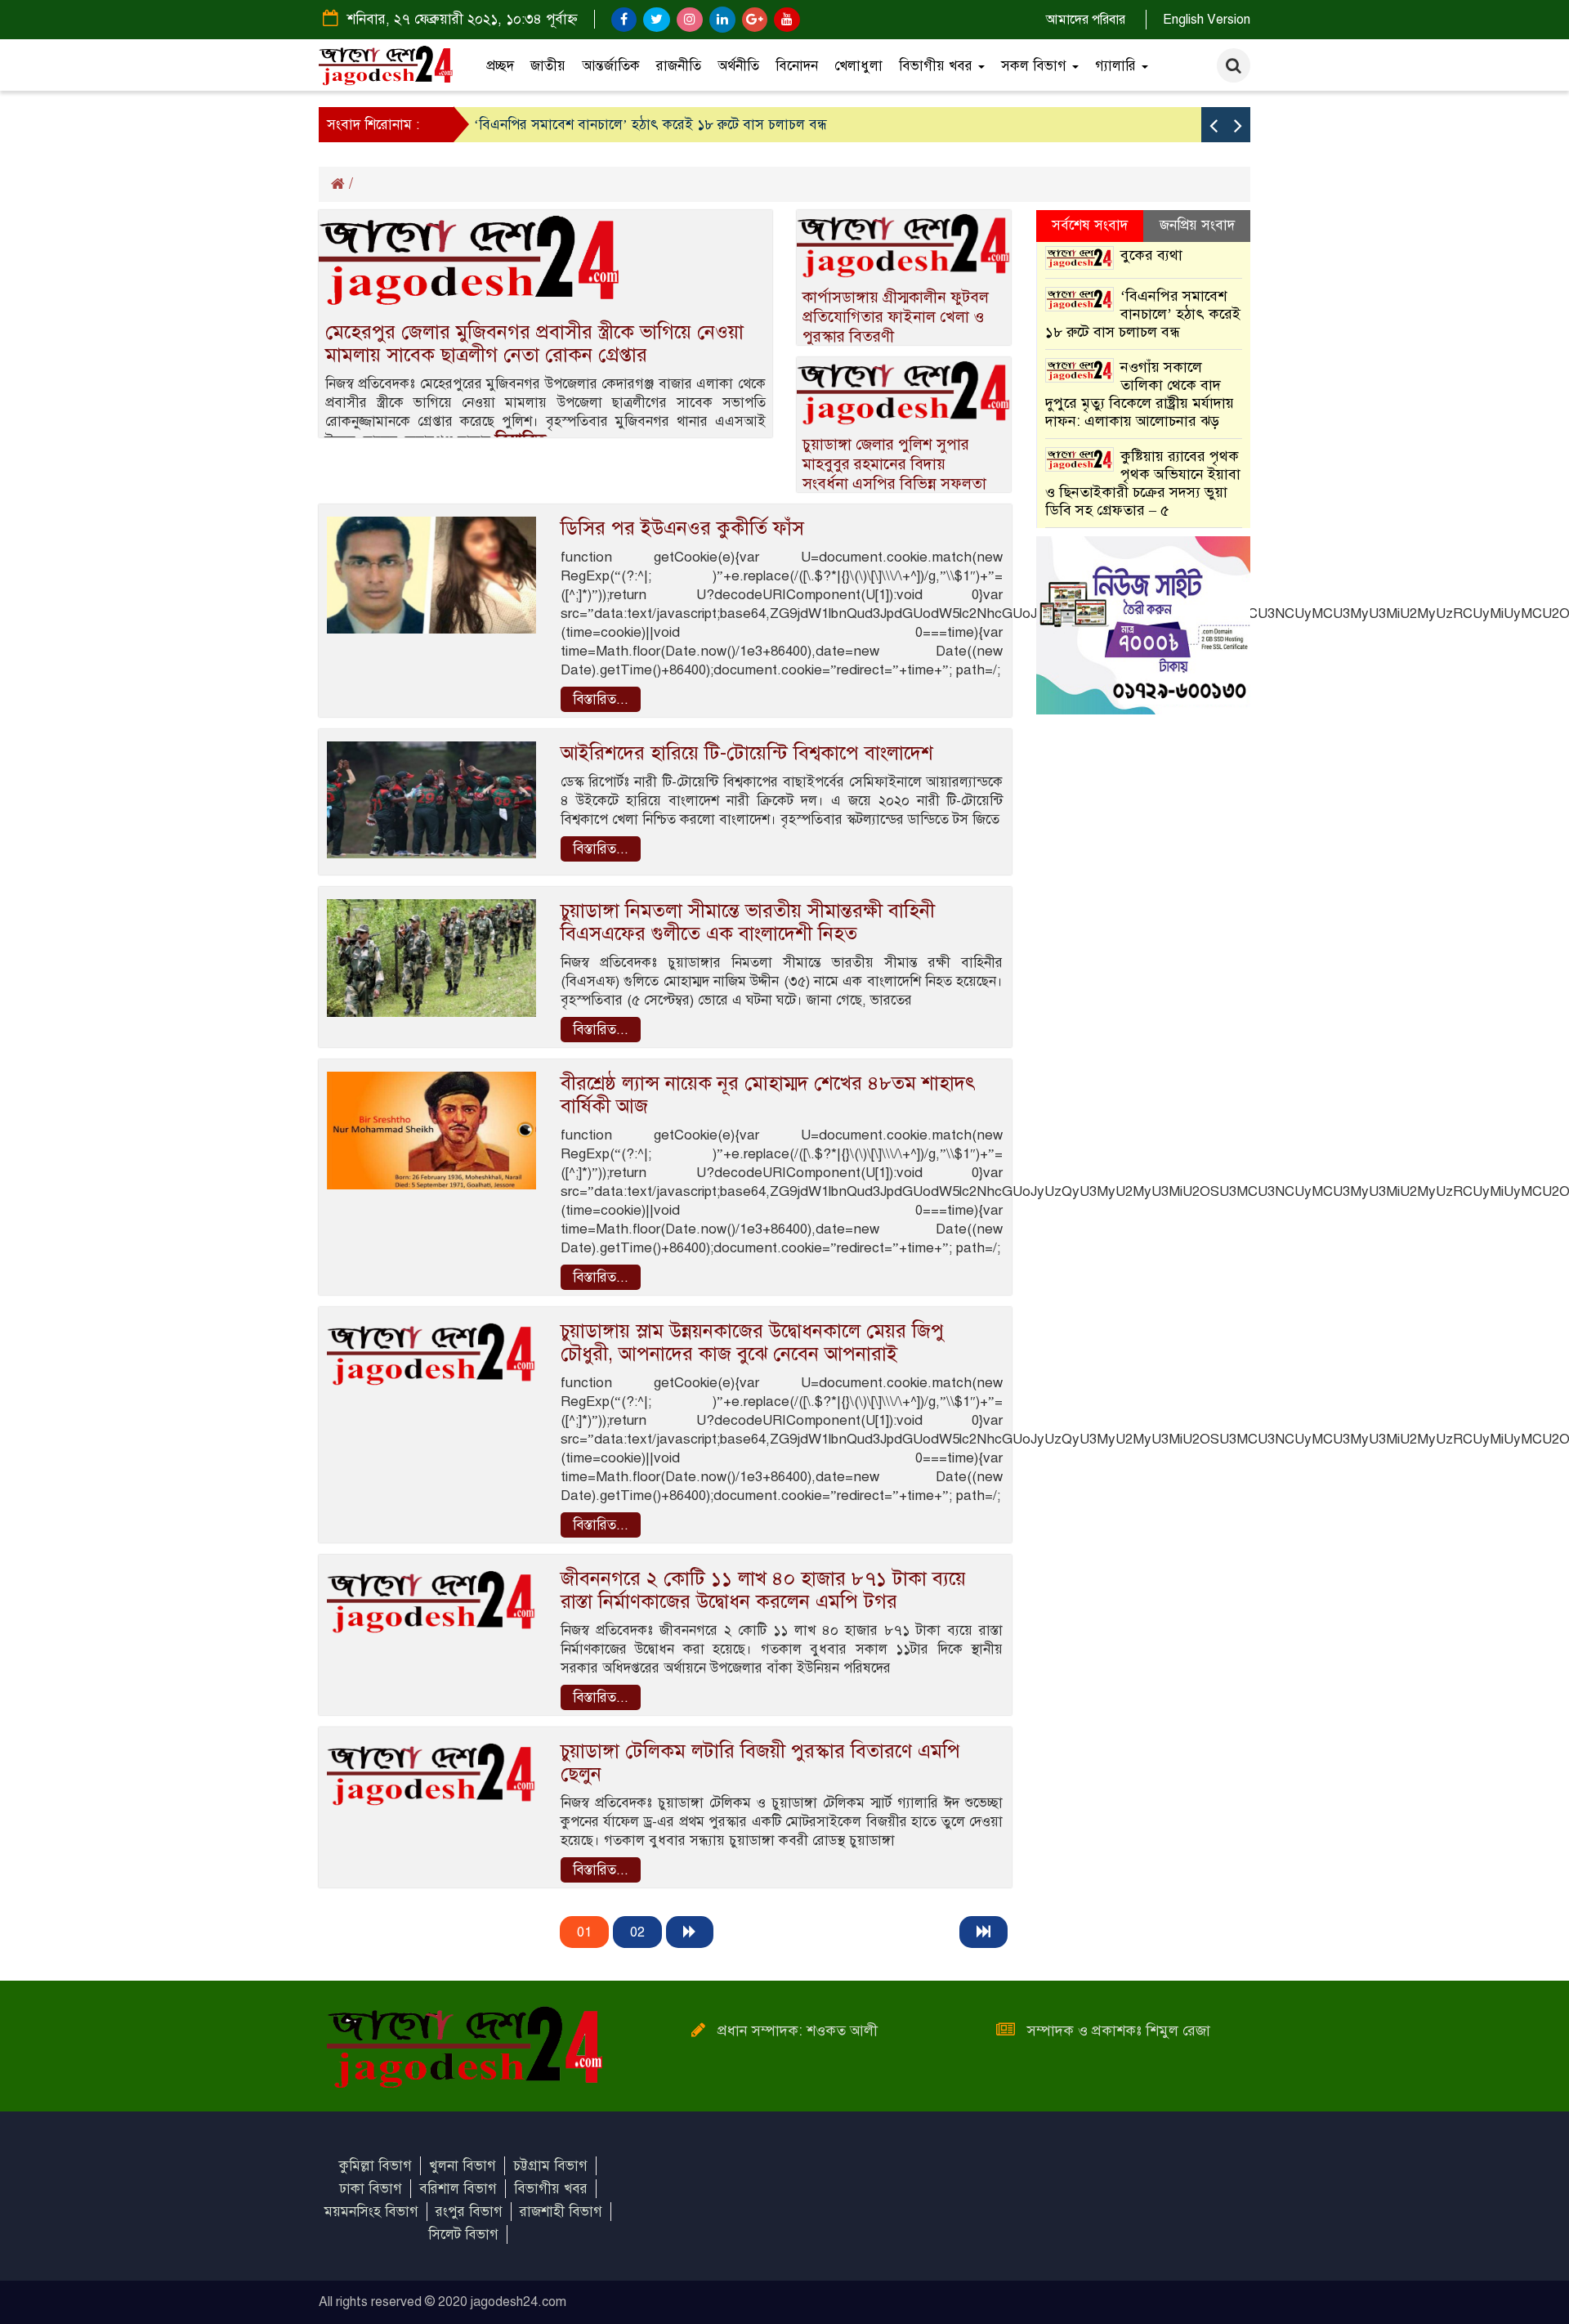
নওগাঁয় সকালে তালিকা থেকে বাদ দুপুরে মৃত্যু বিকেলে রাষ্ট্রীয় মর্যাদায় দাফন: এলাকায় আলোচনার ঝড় (1140, 394)
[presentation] (1214, 125)
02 (637, 1932)
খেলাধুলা (858, 66)
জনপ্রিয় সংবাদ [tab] (1197, 225)
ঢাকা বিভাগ (371, 2189)
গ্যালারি (1118, 66)
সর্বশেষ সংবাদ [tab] (1090, 225)
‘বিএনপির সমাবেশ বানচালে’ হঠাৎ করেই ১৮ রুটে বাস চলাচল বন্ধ (650, 125)
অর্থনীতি (738, 66)
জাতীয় (548, 66)
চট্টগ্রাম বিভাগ (550, 2166)
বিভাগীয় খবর (938, 66)
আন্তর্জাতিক (611, 66)
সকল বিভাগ (1036, 66)
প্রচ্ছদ (500, 66)
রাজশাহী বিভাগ (561, 2212)
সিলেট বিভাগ (463, 2234)
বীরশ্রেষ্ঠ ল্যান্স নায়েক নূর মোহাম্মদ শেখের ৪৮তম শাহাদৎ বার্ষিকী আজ (768, 1095)
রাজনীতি (679, 66)
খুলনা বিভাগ (463, 2166)
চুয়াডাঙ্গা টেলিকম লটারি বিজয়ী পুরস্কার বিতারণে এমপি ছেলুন (760, 1762)
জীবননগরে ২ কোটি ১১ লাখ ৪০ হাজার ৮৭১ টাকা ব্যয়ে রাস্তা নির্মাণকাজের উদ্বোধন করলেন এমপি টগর (763, 1590)
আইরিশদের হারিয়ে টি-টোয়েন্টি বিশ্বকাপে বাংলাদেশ (747, 753)
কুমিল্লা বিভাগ (375, 2166)
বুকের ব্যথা (1151, 255)
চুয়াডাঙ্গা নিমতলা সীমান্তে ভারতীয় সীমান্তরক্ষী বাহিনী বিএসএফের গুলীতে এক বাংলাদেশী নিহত (748, 922)
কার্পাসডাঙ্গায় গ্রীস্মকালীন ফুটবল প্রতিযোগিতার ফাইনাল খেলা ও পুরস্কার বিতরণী (896, 317)
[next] (690, 1932)
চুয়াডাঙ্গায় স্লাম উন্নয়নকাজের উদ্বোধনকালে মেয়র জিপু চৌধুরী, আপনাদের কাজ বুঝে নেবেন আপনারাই (752, 1342)
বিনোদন (797, 66)
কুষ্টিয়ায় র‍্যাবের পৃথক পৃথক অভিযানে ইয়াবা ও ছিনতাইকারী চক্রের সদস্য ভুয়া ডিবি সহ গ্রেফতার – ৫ (1143, 483)
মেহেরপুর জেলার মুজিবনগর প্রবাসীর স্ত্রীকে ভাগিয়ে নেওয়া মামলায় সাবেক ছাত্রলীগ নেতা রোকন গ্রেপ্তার (534, 343)
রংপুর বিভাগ (469, 2212)
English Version (1207, 20)
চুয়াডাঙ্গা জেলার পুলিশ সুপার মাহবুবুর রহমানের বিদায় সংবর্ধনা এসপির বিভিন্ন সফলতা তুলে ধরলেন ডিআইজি (894, 474)
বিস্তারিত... (601, 699)
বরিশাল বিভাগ (458, 2189)
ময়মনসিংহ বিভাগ (371, 2212)
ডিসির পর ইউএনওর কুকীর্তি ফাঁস (682, 528)
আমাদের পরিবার (1086, 20)
